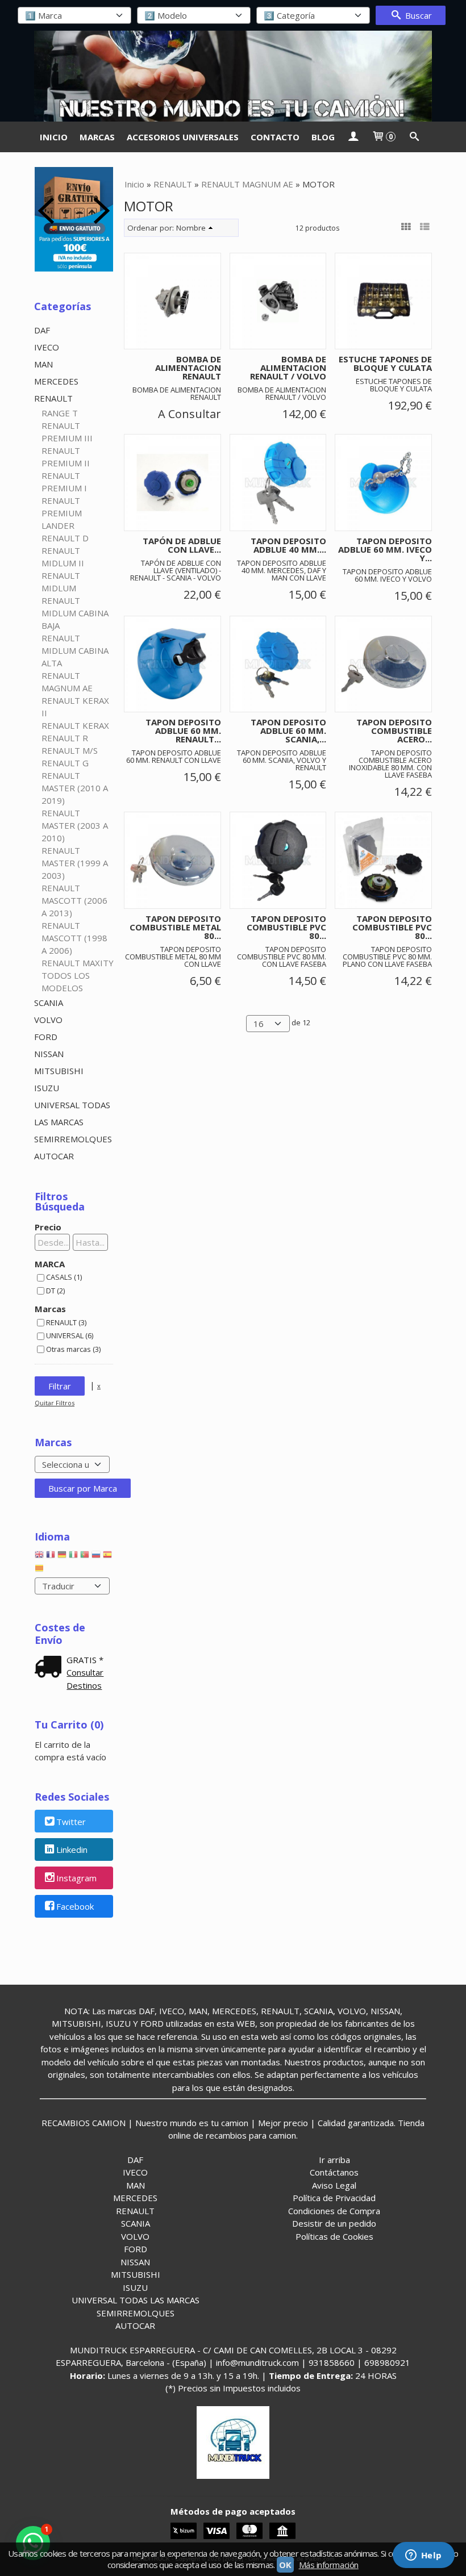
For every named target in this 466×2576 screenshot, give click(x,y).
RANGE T (60, 413)
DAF (42, 330)
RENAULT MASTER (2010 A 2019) (75, 788)
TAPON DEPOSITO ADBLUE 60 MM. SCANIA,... (288, 730)
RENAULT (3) (66, 1322)
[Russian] (96, 1557)
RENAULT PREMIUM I (64, 482)
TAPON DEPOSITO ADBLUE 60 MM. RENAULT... (183, 730)
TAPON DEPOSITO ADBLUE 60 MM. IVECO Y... (385, 549)
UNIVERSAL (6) (70, 1335)
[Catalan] (40, 1571)
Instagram (76, 1878)
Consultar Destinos (85, 1679)
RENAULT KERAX (75, 725)
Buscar (417, 15)
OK (285, 2565)
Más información (329, 2565)
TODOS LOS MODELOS (66, 982)
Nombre (191, 228)
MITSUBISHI (59, 1071)
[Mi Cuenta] (353, 137)
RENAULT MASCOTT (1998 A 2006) (74, 938)
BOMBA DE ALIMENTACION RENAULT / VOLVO (288, 368)
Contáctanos (334, 2172)
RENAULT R (65, 738)
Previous (46, 211)
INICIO (54, 137)
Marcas (50, 1309)
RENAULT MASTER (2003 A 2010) (75, 825)
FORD (46, 1037)
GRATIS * (85, 1660)
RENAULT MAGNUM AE (67, 682)
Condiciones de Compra (334, 2211)
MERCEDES (56, 381)
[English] (39, 1557)
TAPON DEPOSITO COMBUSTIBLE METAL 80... (175, 927)
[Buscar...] (414, 137)
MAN (43, 364)
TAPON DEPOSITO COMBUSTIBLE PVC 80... (286, 927)
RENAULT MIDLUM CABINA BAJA (75, 613)
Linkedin (72, 1850)
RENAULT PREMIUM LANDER (62, 513)
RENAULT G (65, 763)
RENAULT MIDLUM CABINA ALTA (75, 650)
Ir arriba (334, 2160)
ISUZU (47, 1088)
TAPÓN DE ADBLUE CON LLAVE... (182, 545)
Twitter (71, 1822)
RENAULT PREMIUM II (66, 457)
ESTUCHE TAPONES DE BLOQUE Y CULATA (385, 363)
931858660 (332, 2362)
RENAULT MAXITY (78, 963)
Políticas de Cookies (334, 2236)
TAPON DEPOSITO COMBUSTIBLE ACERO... (394, 730)
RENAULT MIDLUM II (63, 557)
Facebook (75, 1906)
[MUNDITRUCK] (233, 76)
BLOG (323, 137)
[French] (51, 1557)
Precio (48, 1227)
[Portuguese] (85, 1557)
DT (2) (55, 1291)
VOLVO (48, 1020)
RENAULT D (65, 538)
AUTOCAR (54, 1156)
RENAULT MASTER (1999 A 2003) (75, 863)
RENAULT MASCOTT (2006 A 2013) (74, 900)
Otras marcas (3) (73, 1349)
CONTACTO (275, 137)
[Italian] (73, 1557)
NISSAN (49, 1054)
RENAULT (53, 398)
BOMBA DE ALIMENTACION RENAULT (188, 368)
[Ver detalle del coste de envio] (51, 1668)
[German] (62, 1557)
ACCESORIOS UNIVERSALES (183, 137)
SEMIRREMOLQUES (73, 1139)
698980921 (387, 2362)
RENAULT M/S (70, 750)
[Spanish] (107, 1557)
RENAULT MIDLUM (61, 582)
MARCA (50, 1264)
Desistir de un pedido (334, 2223)
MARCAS (97, 137)
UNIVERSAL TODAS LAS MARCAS (72, 1113)
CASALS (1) (64, 1277)
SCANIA (49, 1003)
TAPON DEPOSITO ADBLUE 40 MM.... (288, 545)
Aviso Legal (334, 2185)
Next (102, 211)
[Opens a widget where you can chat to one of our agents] (423, 2556)
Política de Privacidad (334, 2198)
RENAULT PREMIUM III (67, 432)
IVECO (47, 347)
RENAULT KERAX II (75, 707)
